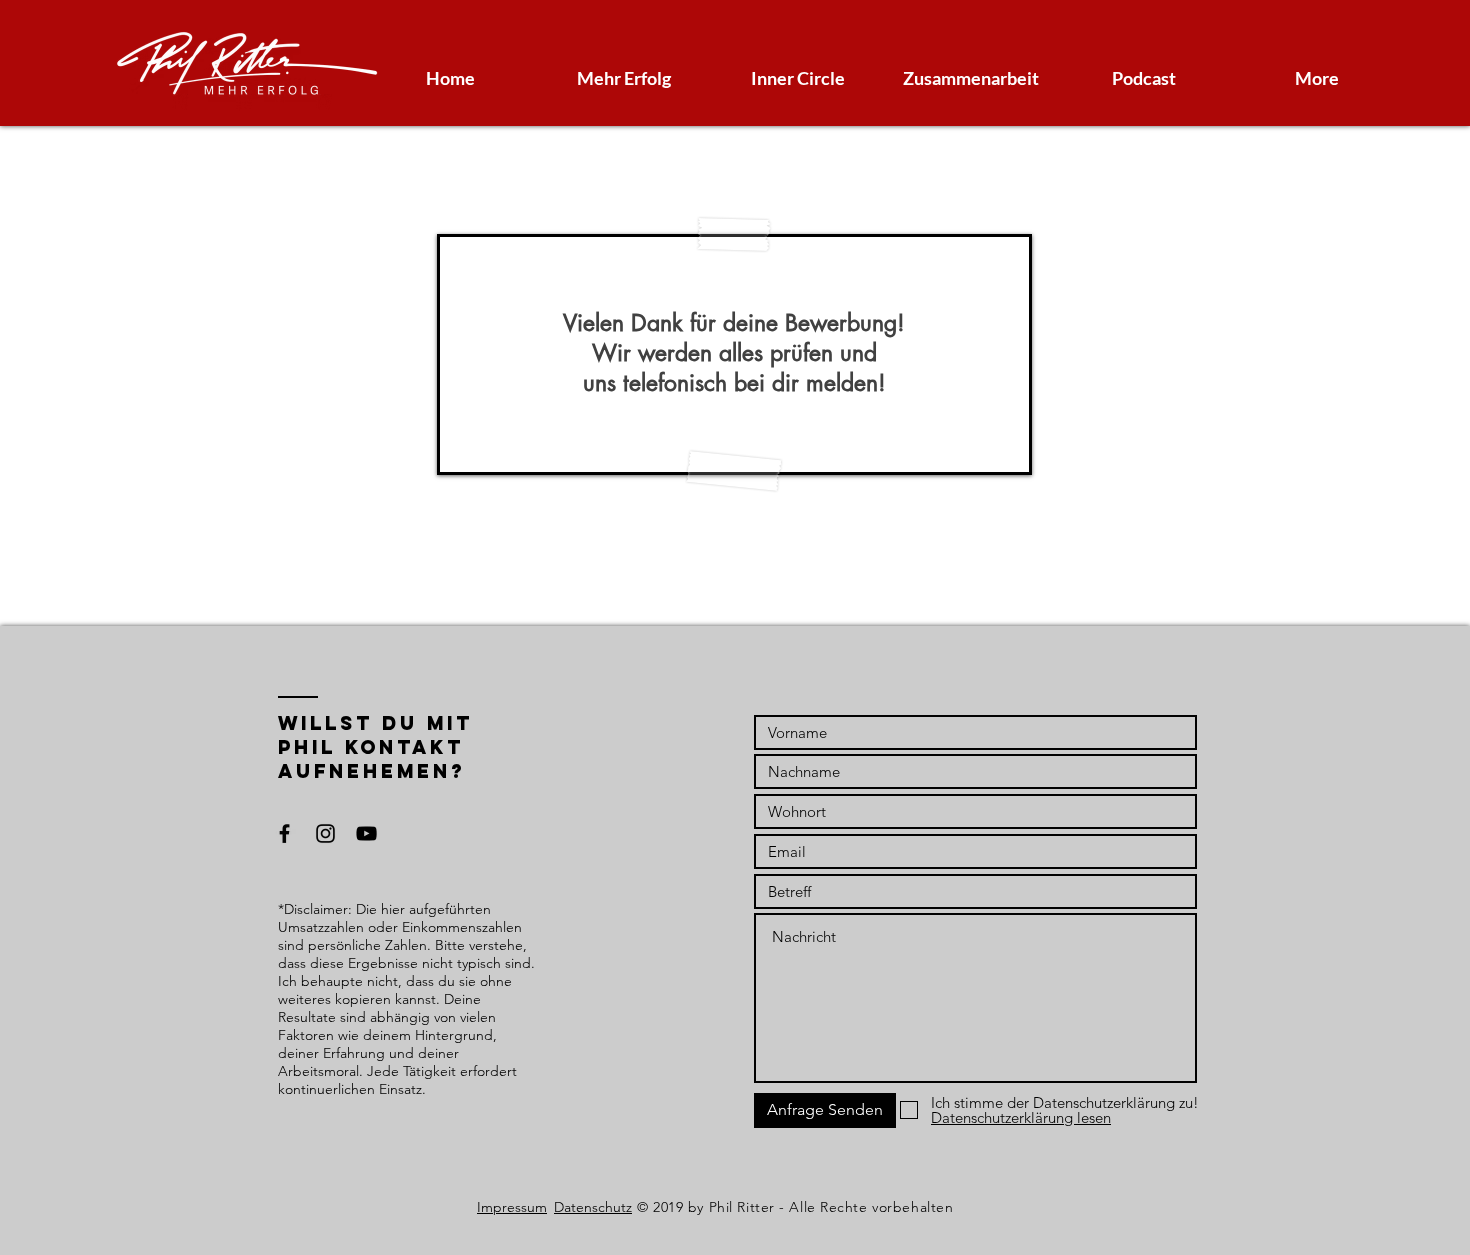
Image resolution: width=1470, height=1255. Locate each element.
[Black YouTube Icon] (366, 833)
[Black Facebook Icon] (284, 833)
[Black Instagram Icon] (325, 833)
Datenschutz (593, 1207)
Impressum (512, 1207)
